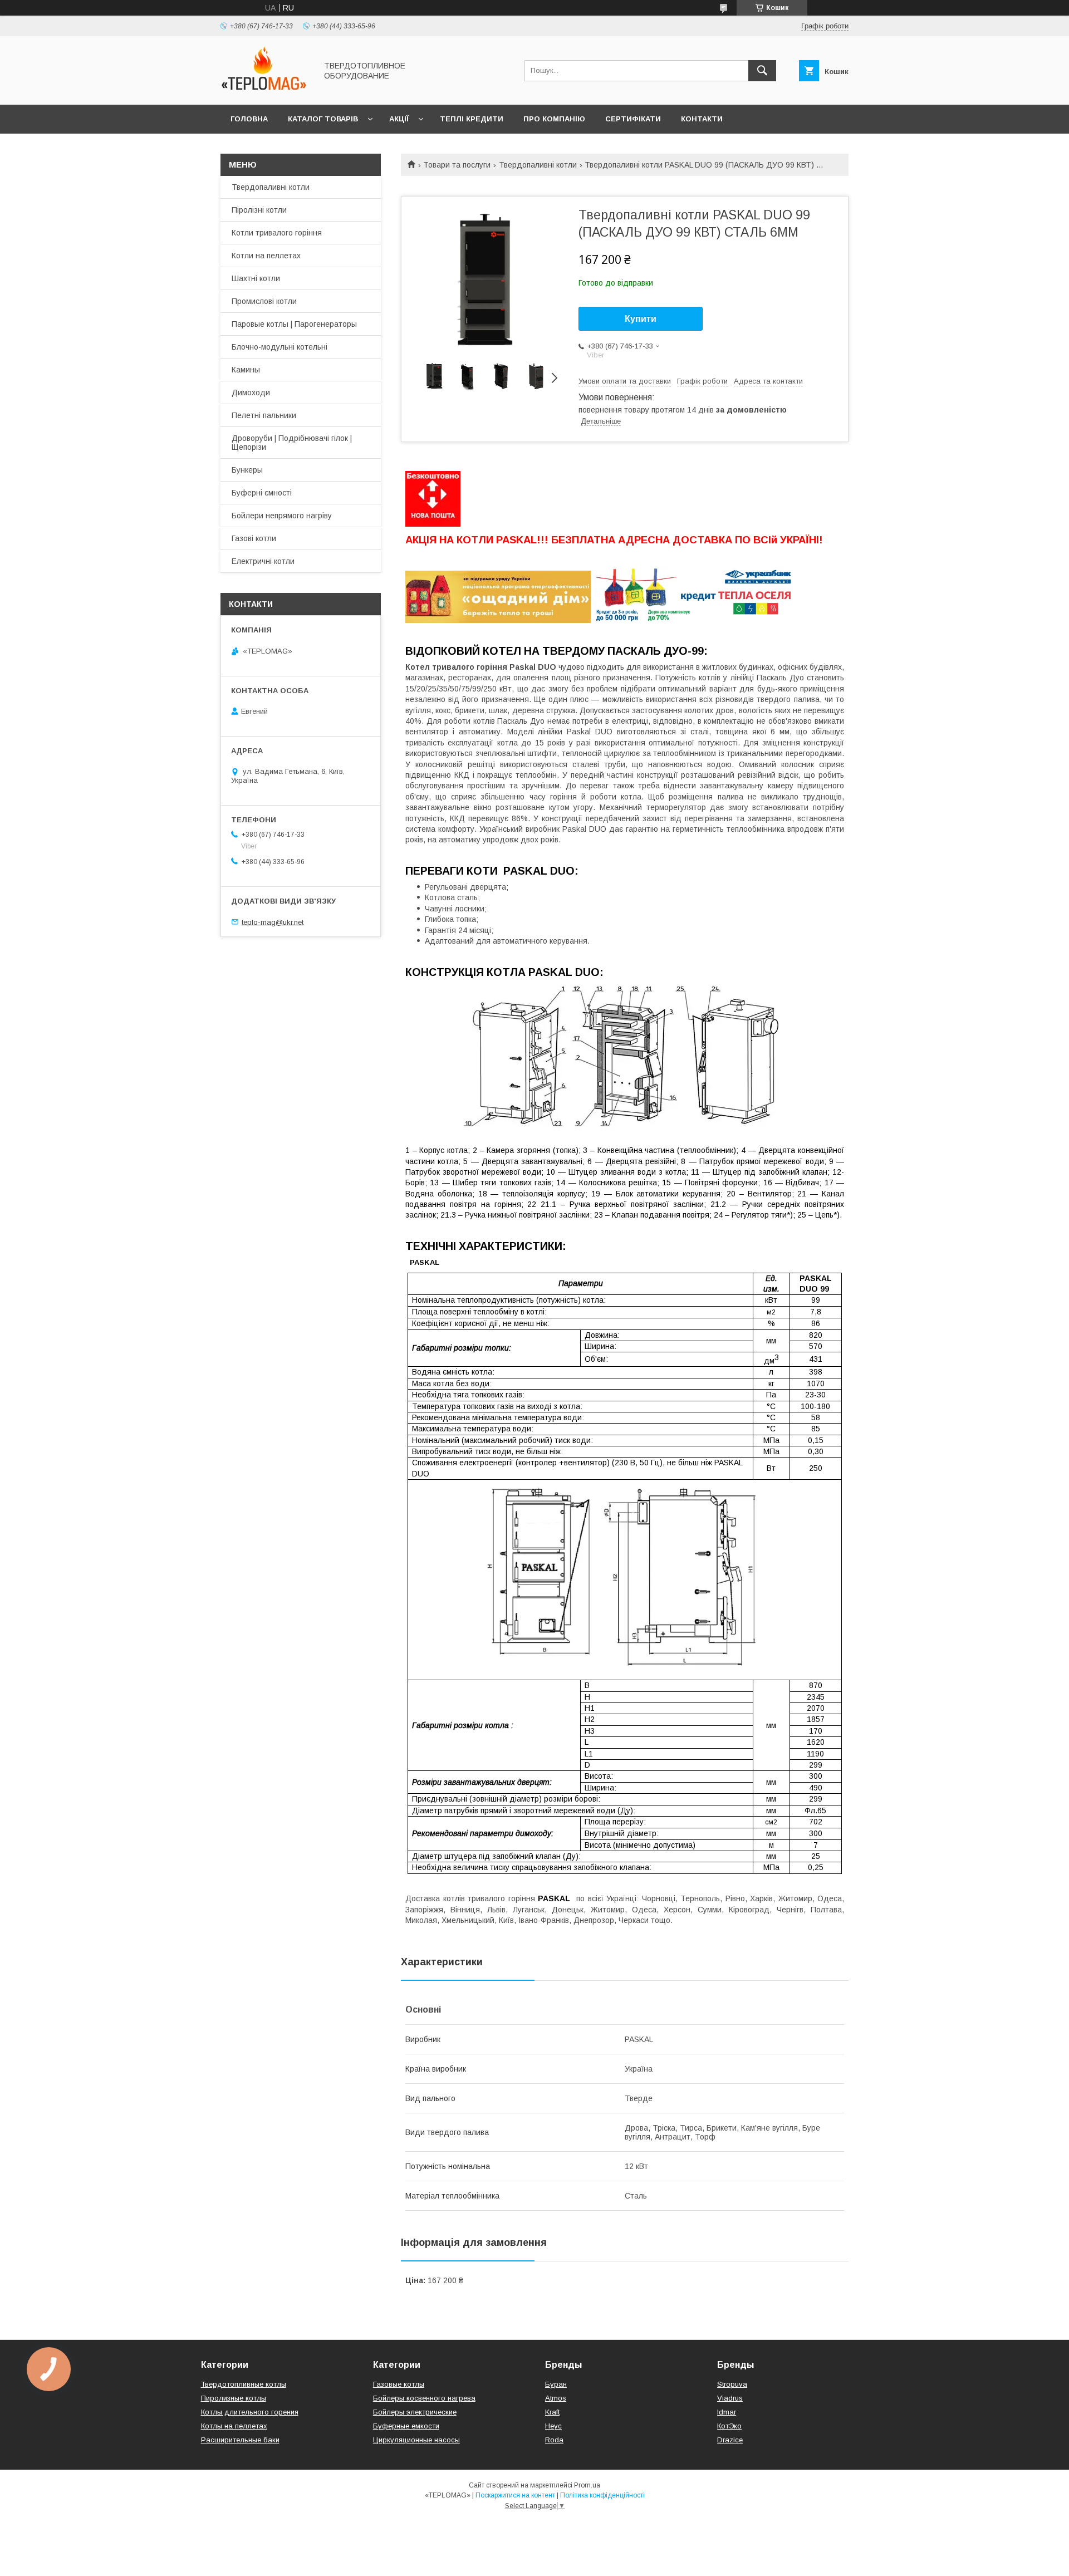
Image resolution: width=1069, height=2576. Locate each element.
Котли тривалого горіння (277, 233)
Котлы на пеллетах (234, 2426)
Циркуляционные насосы (416, 2440)
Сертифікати (633, 119)
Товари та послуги (457, 165)
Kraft (552, 2412)
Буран (556, 2384)
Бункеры (247, 470)
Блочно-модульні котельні (279, 347)
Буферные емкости (406, 2426)
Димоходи (251, 392)
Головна (249, 119)
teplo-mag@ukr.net (273, 922)
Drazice (730, 2440)
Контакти (702, 119)
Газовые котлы (399, 2384)
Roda (554, 2440)
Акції (399, 119)
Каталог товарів (323, 119)
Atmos (556, 2398)
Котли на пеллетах (266, 256)
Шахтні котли (256, 278)
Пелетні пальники (264, 415)
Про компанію (554, 119)
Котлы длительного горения (250, 2412)
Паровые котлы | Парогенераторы (294, 324)
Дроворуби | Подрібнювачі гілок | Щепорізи (292, 443)
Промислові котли (264, 301)
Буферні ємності (262, 493)
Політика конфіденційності (602, 2495)
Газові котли (254, 538)
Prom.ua (587, 2485)
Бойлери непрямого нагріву (282, 516)
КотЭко (729, 2426)
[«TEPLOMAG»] (266, 90)
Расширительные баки (240, 2440)
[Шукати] (762, 71)
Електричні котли (263, 561)
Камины (246, 370)
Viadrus (730, 2398)
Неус (553, 2426)
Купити (641, 319)
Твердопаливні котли (538, 165)
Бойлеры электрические (415, 2412)
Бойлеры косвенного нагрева (424, 2398)
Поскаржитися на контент (515, 2495)
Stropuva (732, 2384)
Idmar (727, 2412)
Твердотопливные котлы (244, 2384)
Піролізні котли (259, 210)
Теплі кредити (472, 119)
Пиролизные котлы (234, 2398)
